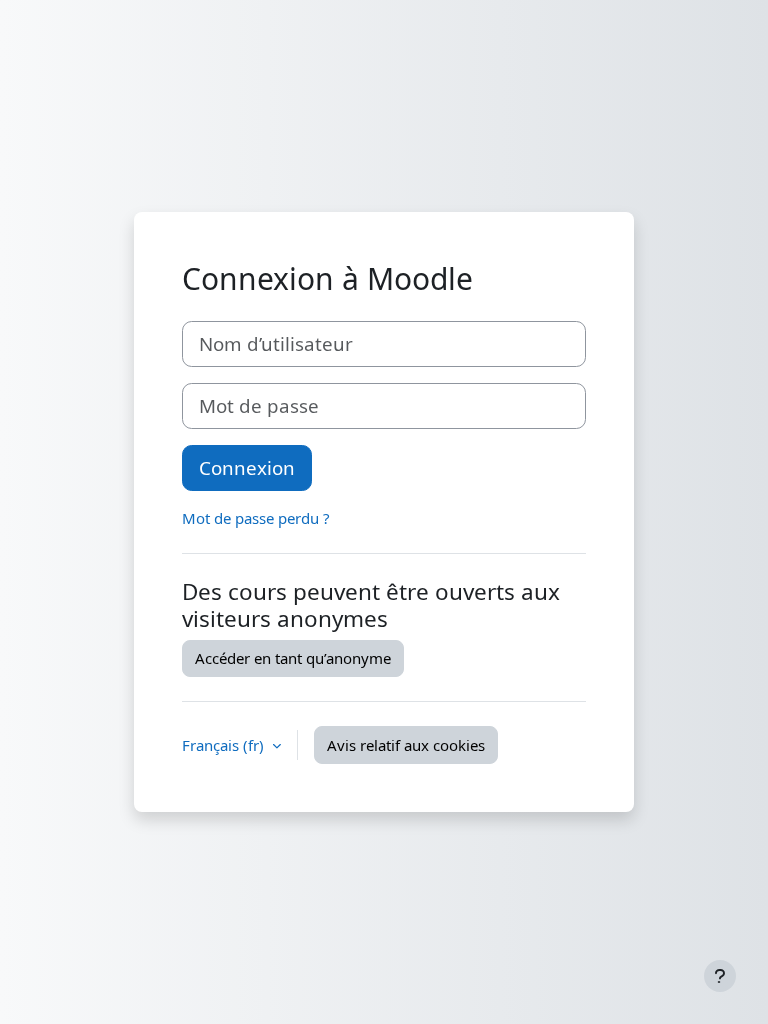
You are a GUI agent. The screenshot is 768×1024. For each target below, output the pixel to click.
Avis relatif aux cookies (406, 745)
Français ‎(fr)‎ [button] (225, 745)
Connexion (247, 467)
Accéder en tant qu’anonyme (293, 658)
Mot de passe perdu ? (256, 518)
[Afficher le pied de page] (720, 976)
